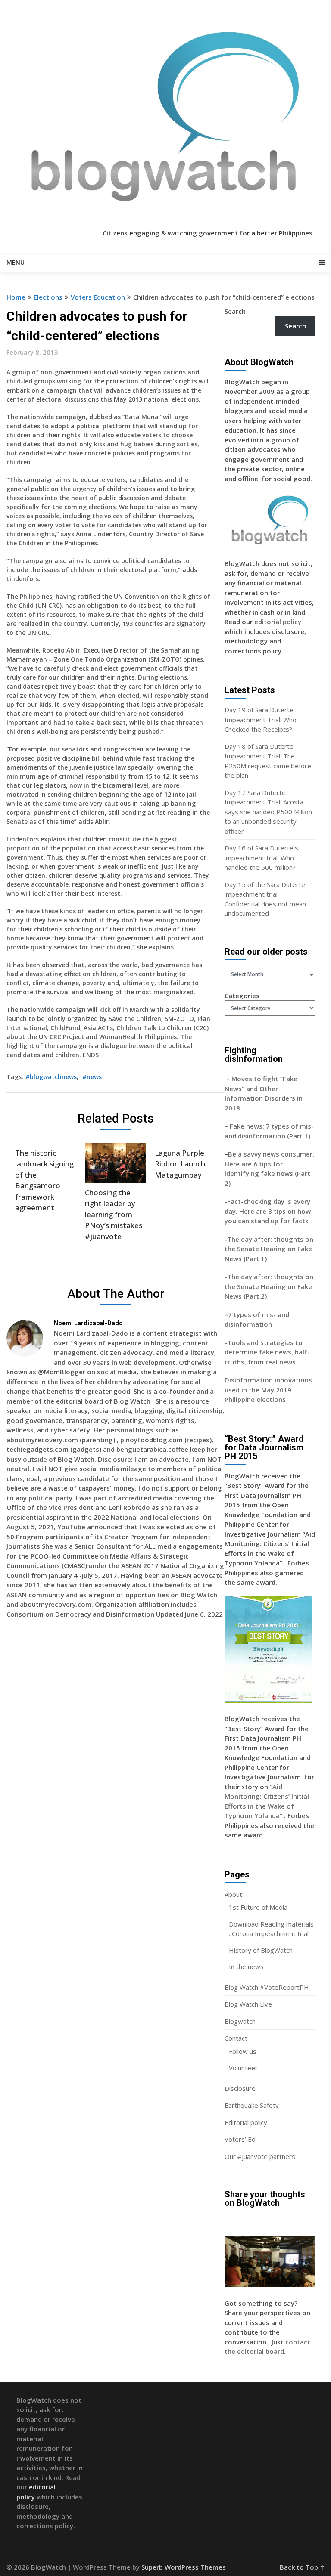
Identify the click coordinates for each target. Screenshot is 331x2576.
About (233, 1894)
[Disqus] (116, 1750)
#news (92, 1077)
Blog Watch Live (248, 2004)
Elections (48, 297)
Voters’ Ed (240, 2139)
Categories (242, 996)
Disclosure (240, 2088)
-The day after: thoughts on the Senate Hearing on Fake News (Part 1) (269, 1249)
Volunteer (243, 2068)
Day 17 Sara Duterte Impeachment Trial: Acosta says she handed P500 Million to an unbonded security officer (268, 812)
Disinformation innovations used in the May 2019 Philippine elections (268, 1390)
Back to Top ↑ (302, 2567)
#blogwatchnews (51, 1077)
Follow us (243, 2051)
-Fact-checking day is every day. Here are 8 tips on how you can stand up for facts (268, 1211)
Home (16, 297)
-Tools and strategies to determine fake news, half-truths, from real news (267, 1352)
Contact (236, 2038)
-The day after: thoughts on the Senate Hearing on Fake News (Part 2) (269, 1286)
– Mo (233, 1079)
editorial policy (278, 622)
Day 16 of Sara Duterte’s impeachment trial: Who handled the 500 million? (261, 858)
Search (235, 311)
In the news (246, 1967)
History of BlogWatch (261, 1950)
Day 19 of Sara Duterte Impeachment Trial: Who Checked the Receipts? (261, 719)
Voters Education (98, 297)
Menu (16, 262)
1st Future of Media (258, 1907)
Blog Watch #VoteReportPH (267, 1987)
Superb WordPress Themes (184, 2567)
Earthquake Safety (252, 2105)
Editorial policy (246, 2122)
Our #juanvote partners (260, 2156)
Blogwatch (240, 2021)
